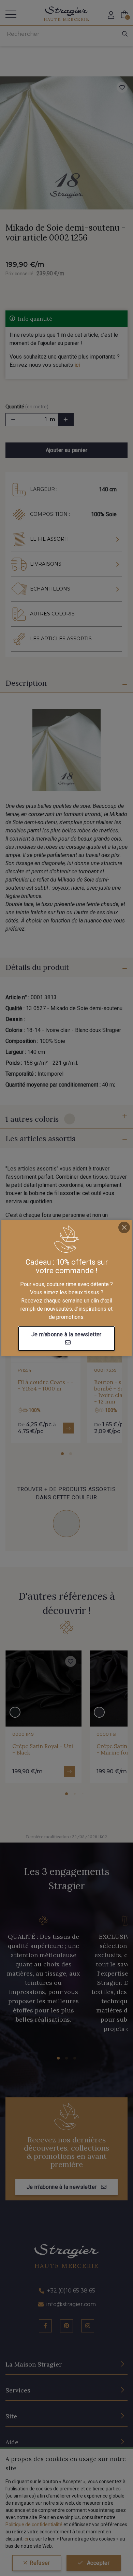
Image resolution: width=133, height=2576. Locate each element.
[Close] (124, 1227)
